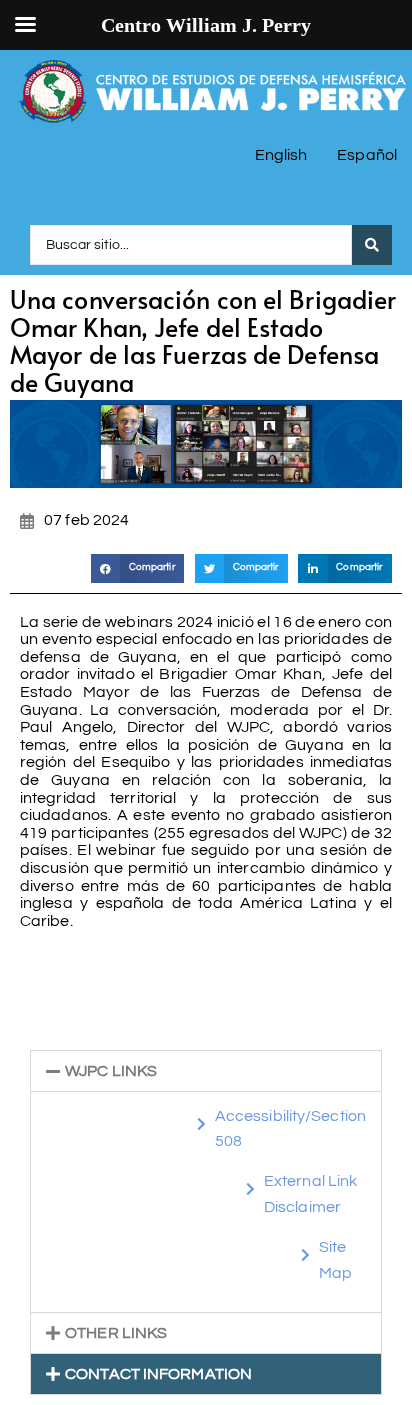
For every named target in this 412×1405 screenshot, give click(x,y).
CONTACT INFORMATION (158, 1374)
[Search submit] (372, 245)
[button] (138, 568)
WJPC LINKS (111, 1071)
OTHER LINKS (116, 1333)
